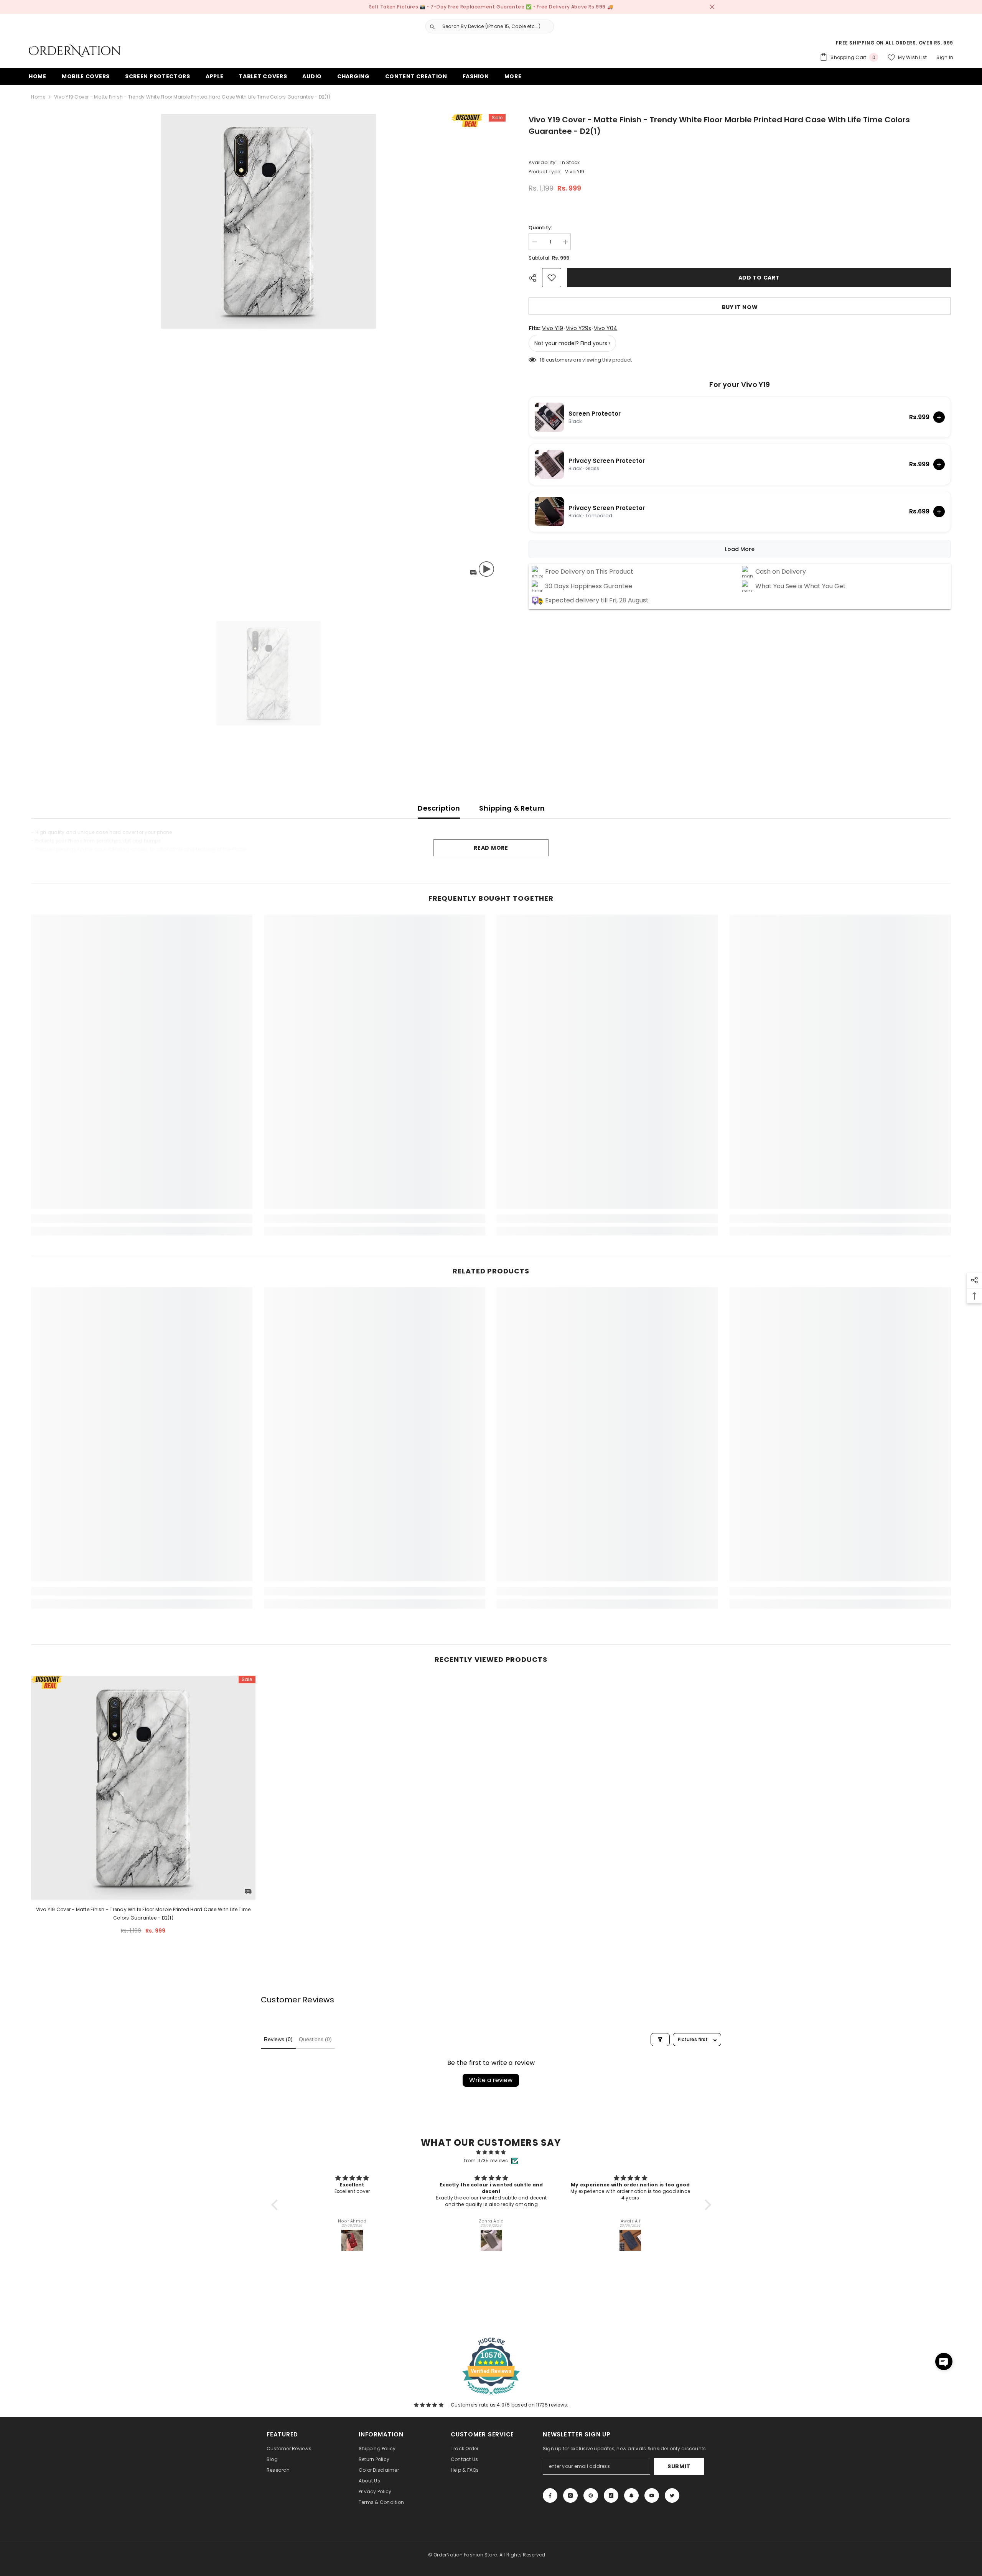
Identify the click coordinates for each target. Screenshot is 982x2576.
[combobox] (496, 26)
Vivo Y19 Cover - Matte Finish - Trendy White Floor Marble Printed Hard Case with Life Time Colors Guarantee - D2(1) (143, 1914)
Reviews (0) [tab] (278, 2039)
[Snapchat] (631, 2495)
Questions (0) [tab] (315, 2039)
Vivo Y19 (553, 328)
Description (439, 808)
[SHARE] (535, 278)
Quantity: (540, 228)
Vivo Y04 (606, 328)
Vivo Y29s (578, 328)
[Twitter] (672, 2495)
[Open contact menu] (944, 2361)
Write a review (491, 2080)
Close (712, 7)
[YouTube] (652, 2495)
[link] (142, 1219)
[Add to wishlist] (552, 278)
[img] (491, 2152)
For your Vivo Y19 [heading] (740, 385)
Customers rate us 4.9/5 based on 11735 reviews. (509, 2405)
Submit (679, 2466)
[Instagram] (570, 2495)
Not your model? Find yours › (572, 343)
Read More (491, 848)
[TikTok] (611, 2495)
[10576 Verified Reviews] (491, 2396)
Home (38, 97)
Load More (740, 549)
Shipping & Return (512, 808)
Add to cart (759, 278)
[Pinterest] (591, 2495)
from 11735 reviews (486, 2161)
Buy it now (740, 307)
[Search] (487, 26)
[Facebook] (550, 2495)
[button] (276, 2205)
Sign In (945, 57)
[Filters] (660, 2040)
